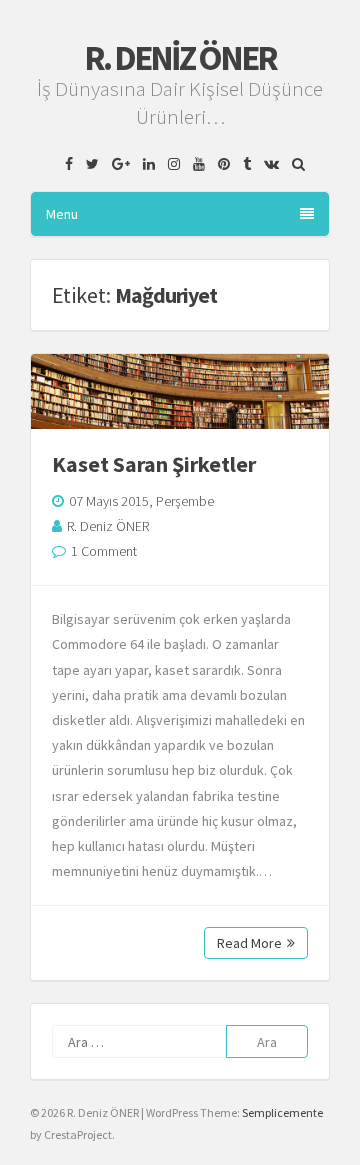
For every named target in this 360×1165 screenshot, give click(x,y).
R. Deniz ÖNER (180, 58)
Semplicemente (282, 1112)
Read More (249, 943)
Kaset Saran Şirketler (154, 464)
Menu (62, 214)
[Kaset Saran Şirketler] (180, 391)
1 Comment (104, 551)
